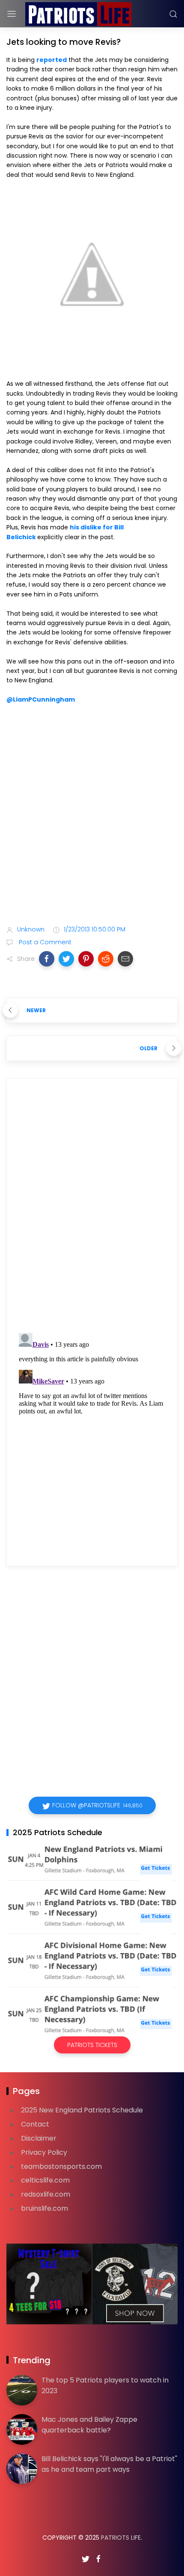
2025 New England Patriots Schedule (82, 2110)
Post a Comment (44, 942)
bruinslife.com (45, 2208)
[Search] (173, 14)
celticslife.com (45, 2180)
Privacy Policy (44, 2152)
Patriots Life (121, 2538)
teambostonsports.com (61, 2166)
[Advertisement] (92, 817)
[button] (47, 959)
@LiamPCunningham (41, 699)
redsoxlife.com (46, 2194)
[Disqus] (92, 1208)
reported (52, 60)
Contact (35, 2124)
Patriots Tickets (92, 2045)
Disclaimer (39, 2138)
